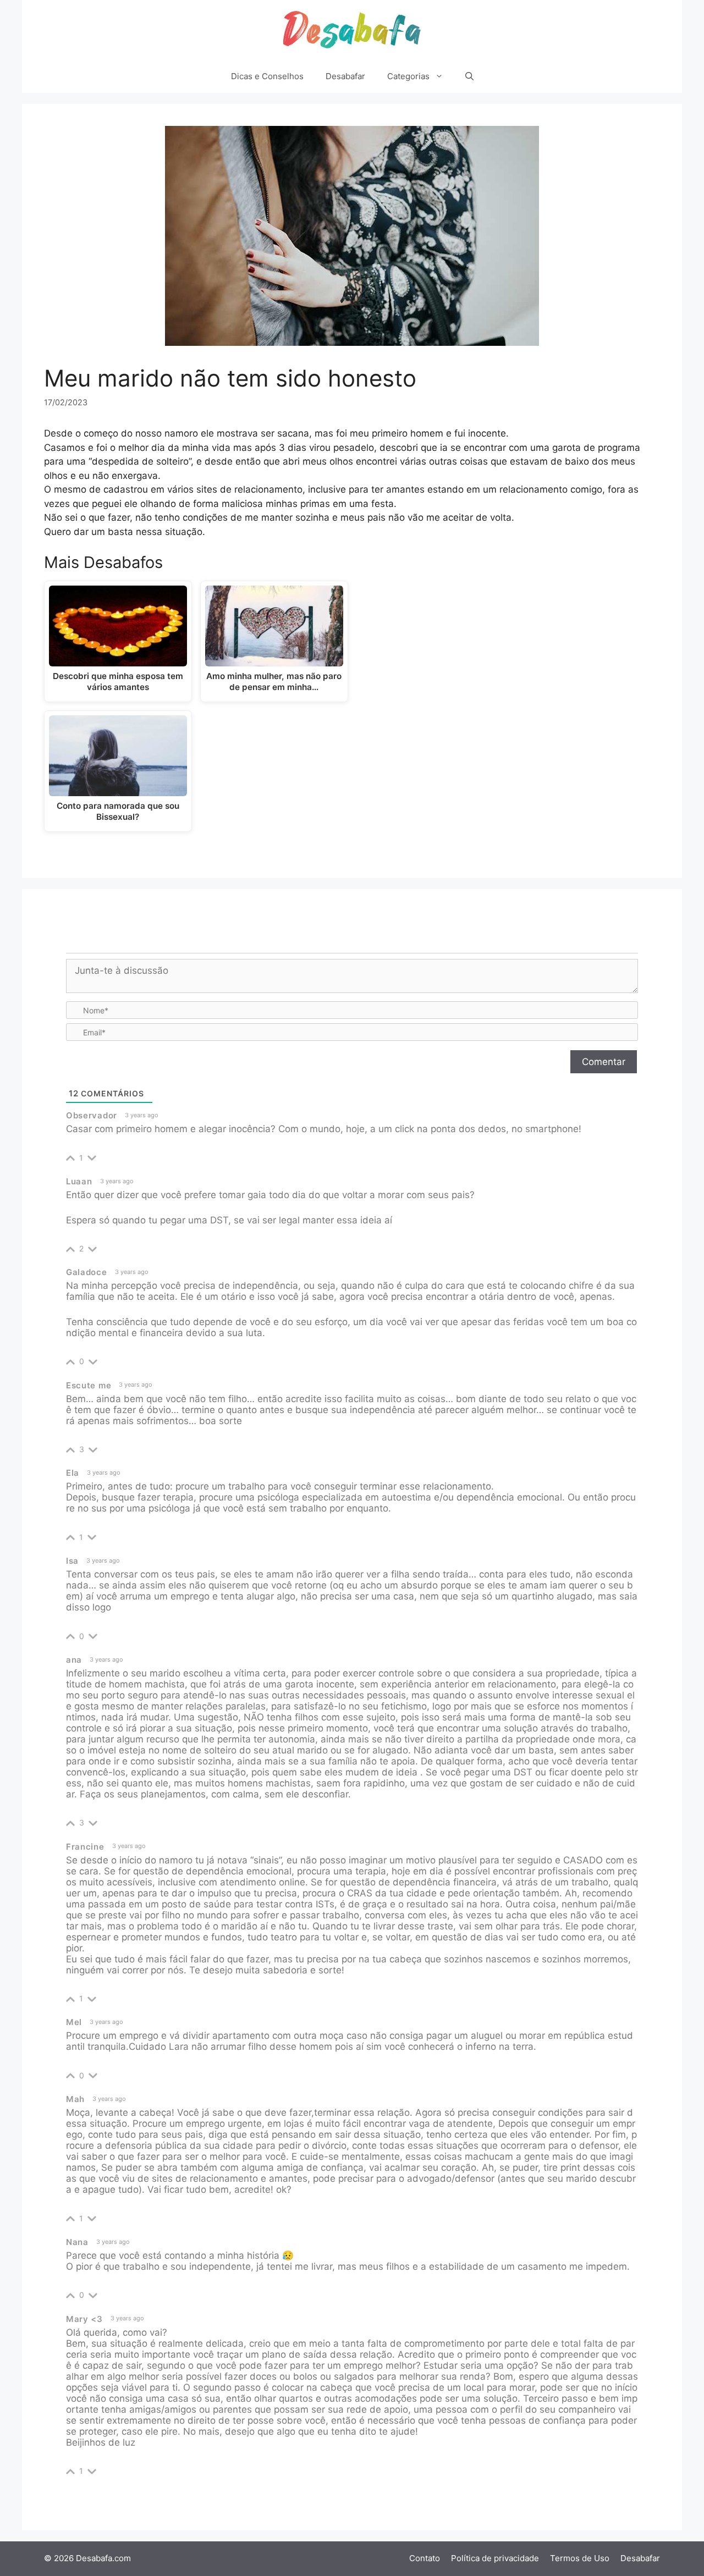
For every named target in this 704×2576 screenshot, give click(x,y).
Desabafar (345, 76)
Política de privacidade (495, 2558)
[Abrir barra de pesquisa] (469, 76)
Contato (425, 2558)
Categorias (408, 76)
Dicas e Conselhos (267, 76)
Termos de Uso (580, 2558)
